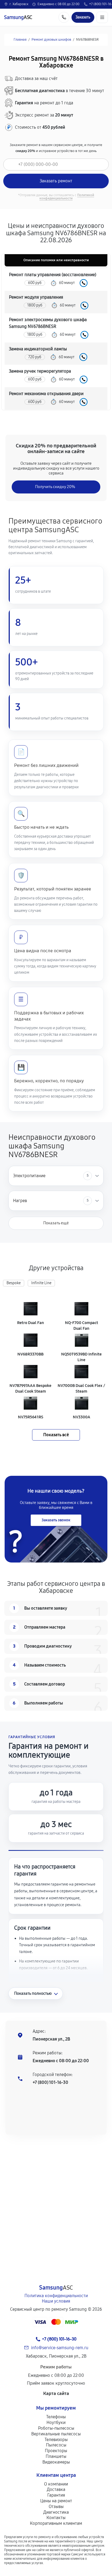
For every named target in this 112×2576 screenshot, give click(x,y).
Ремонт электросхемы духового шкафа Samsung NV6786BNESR (48, 323)
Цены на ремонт (56, 2501)
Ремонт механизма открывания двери (46, 394)
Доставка (56, 2489)
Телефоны (56, 2417)
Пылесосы (56, 2445)
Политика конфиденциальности (56, 2296)
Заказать (84, 283)
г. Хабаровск (19, 4)
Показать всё (56, 1435)
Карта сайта (56, 2393)
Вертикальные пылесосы (56, 2434)
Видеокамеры (56, 2462)
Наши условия (56, 2301)
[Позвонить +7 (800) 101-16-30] (64, 17)
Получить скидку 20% (55, 487)
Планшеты (56, 2456)
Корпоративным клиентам (56, 2523)
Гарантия (56, 2495)
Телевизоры (56, 2440)
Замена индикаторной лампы (38, 349)
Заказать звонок (56, 1520)
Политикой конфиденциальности (67, 197)
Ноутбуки (56, 2422)
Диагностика (56, 2512)
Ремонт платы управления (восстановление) (53, 275)
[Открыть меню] (102, 17)
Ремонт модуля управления (36, 297)
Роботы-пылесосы (56, 2428)
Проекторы (56, 2451)
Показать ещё (56, 1223)
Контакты (56, 2518)
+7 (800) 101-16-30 (50, 2082)
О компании (56, 2484)
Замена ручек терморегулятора (40, 371)
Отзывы (56, 2506)
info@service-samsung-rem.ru (60, 2348)
